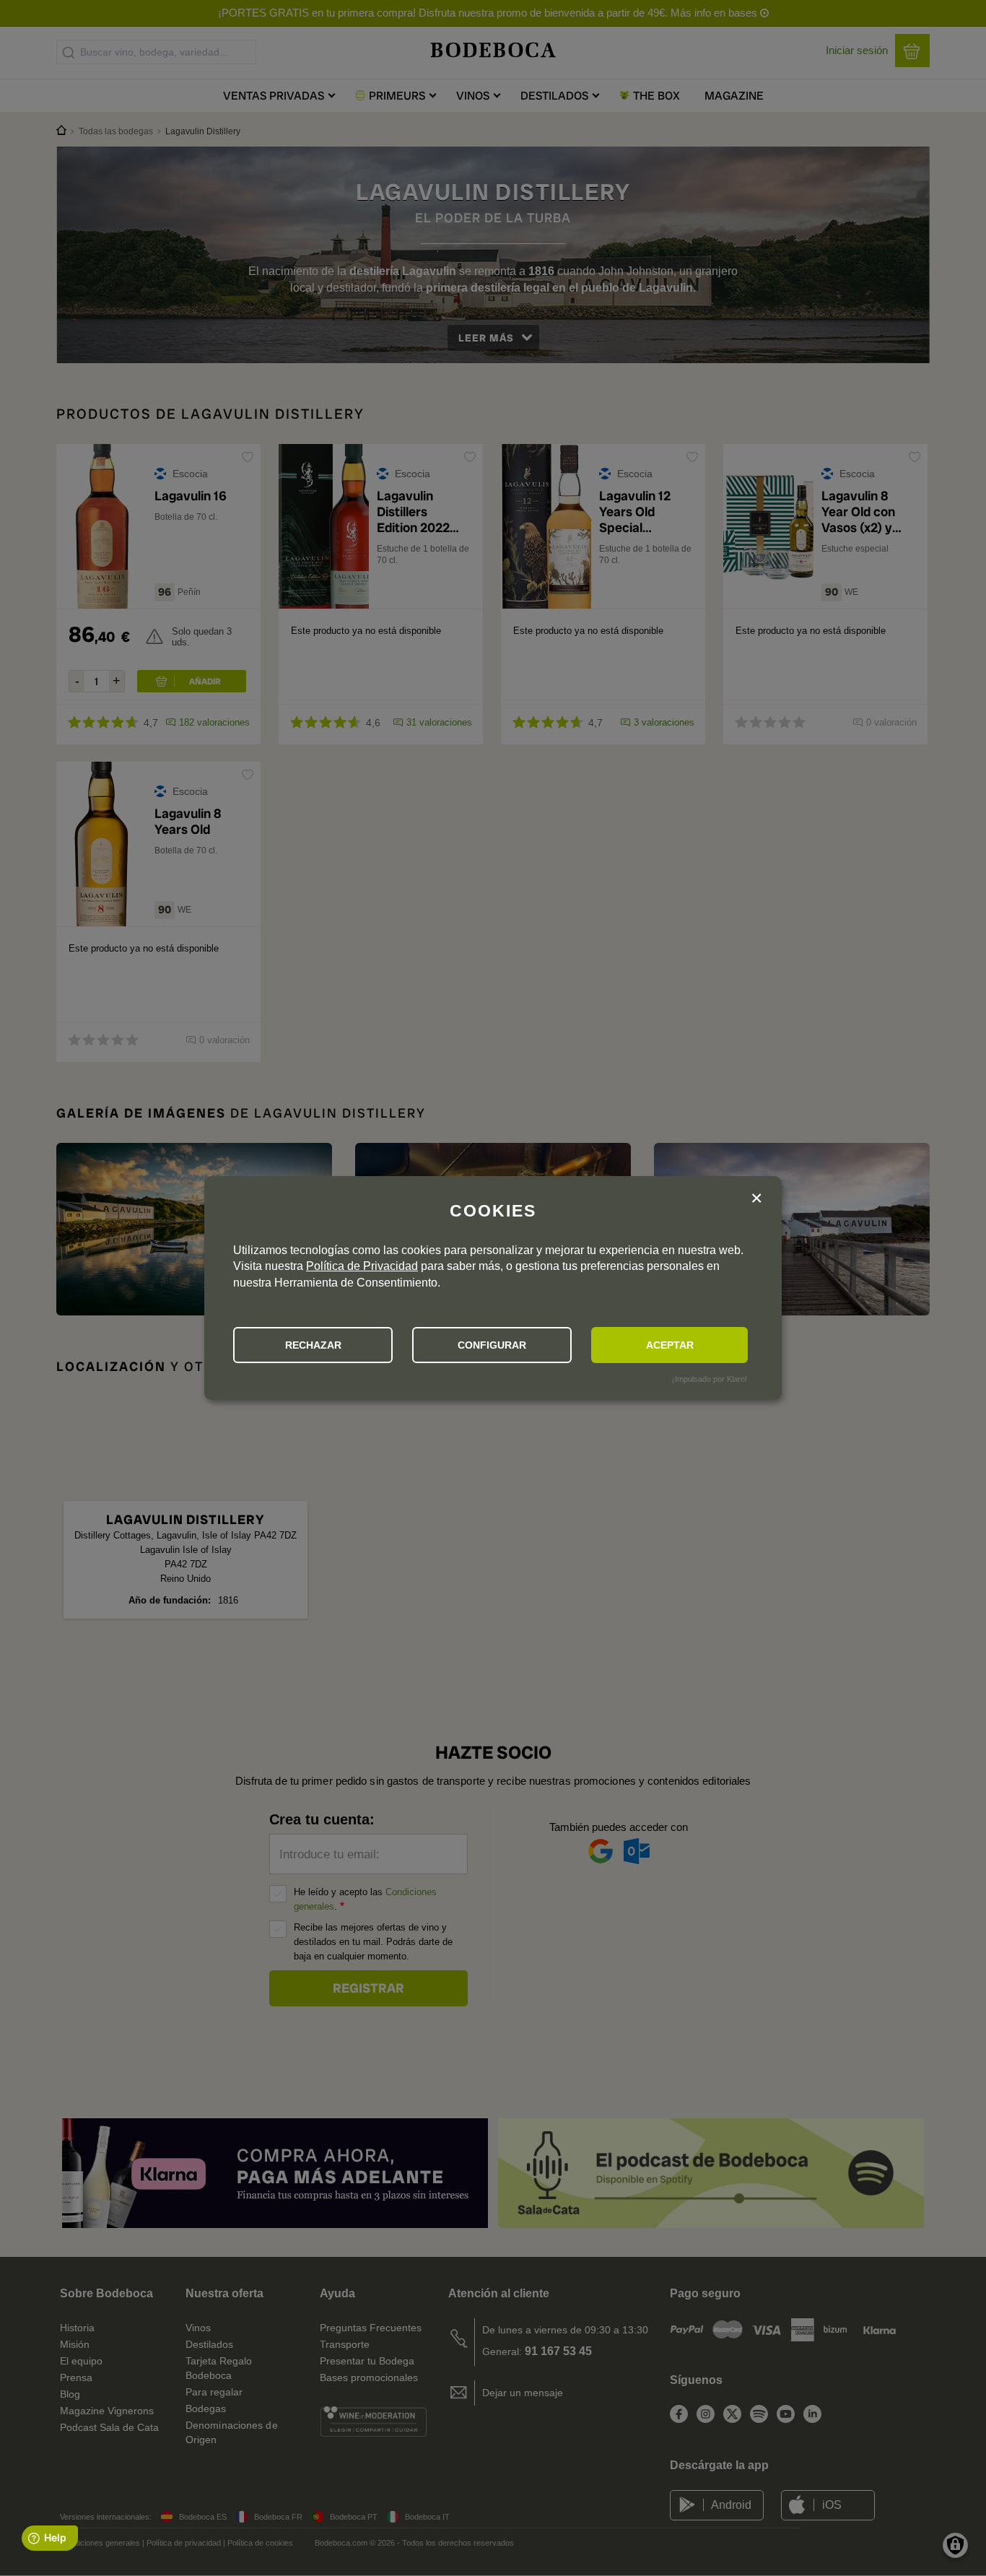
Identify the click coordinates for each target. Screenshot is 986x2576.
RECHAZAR (313, 1345)
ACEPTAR (670, 1345)
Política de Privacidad (362, 1266)
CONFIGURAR (492, 1345)
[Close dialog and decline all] (756, 1200)
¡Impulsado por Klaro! (710, 1379)
